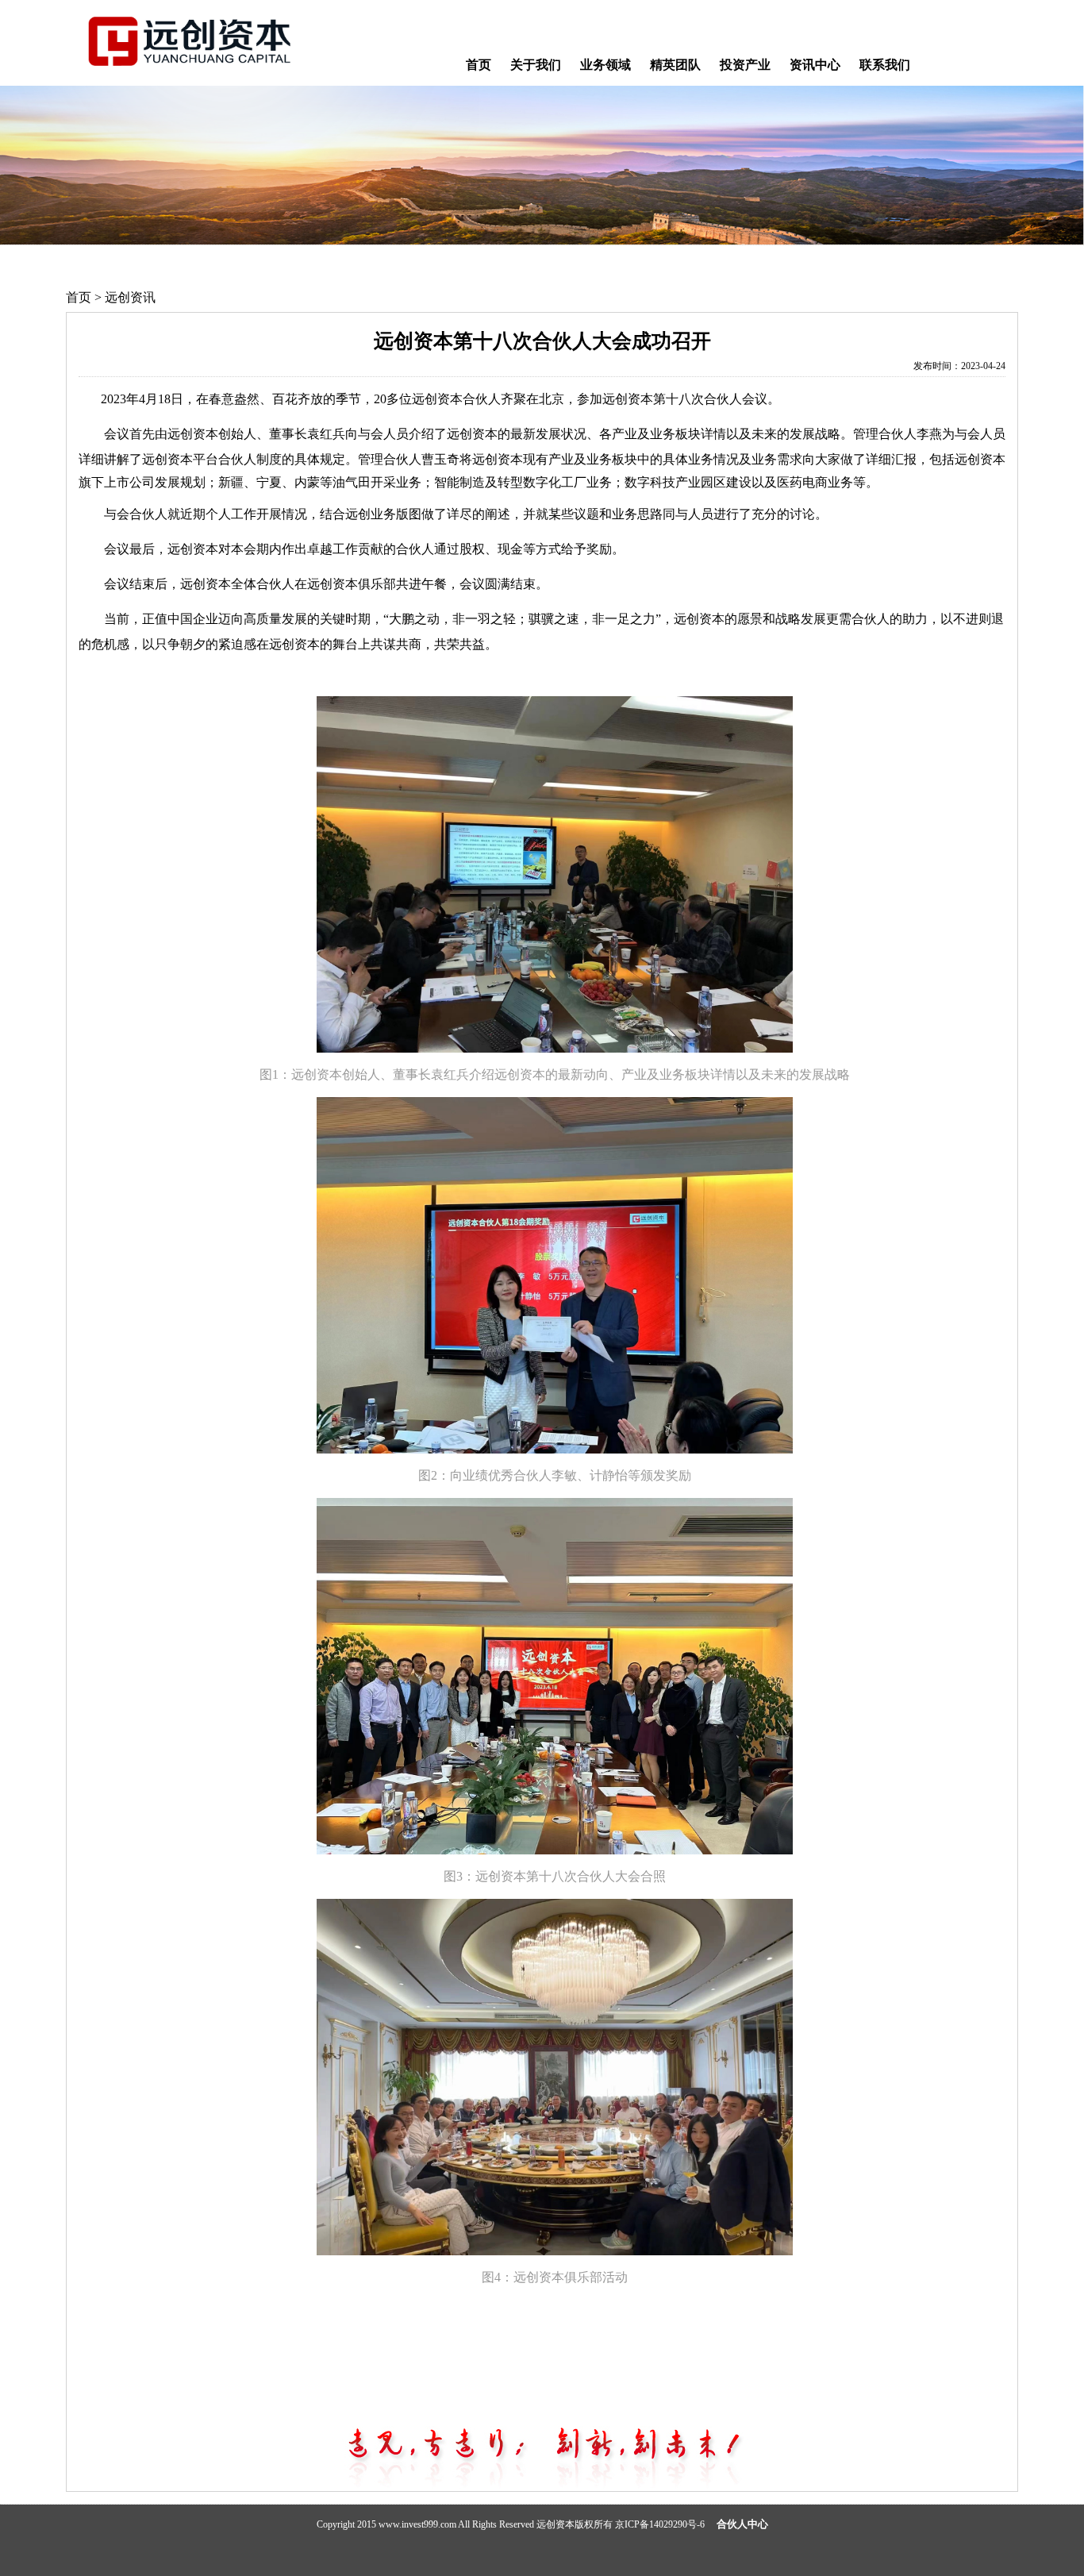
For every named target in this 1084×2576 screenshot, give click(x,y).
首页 (479, 65)
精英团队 (675, 65)
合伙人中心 (742, 2524)
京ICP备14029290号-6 (660, 2524)
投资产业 (745, 65)
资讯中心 (815, 65)
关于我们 (536, 65)
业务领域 (605, 65)
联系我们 (885, 65)
